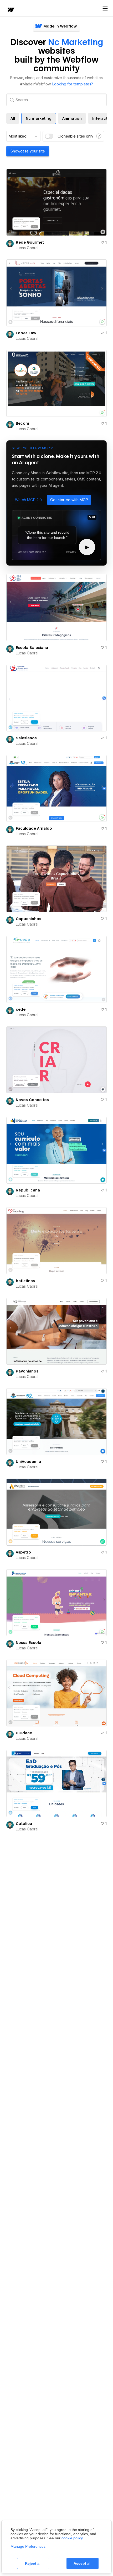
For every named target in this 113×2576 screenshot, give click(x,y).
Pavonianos (27, 1371)
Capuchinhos (29, 919)
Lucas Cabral (27, 248)
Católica (24, 1824)
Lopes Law (26, 333)
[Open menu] (105, 9)
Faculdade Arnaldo (34, 828)
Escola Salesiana (32, 648)
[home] (11, 10)
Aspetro (23, 1552)
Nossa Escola (29, 1643)
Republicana (28, 1190)
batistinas (25, 1281)
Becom (22, 423)
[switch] (49, 136)
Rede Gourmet (30, 242)
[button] (28, 500)
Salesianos (26, 738)
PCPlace (24, 1733)
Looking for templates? (73, 84)
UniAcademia (28, 1462)
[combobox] (23, 136)
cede (21, 1009)
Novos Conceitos (32, 1100)
